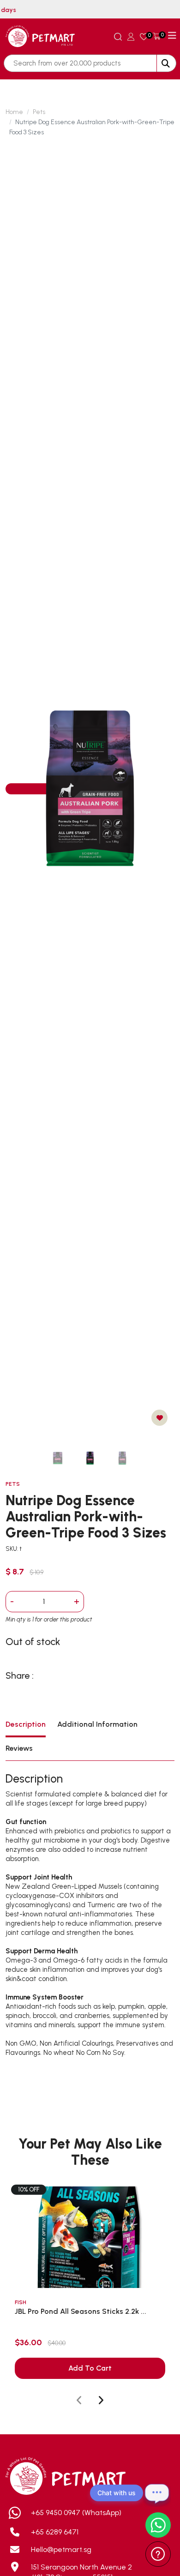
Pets (39, 112)
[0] (144, 36)
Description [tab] (26, 1724)
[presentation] (79, 2401)
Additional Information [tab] (97, 1724)
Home (14, 112)
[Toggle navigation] (172, 36)
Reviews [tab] (19, 1748)
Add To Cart (90, 2368)
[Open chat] (157, 2493)
